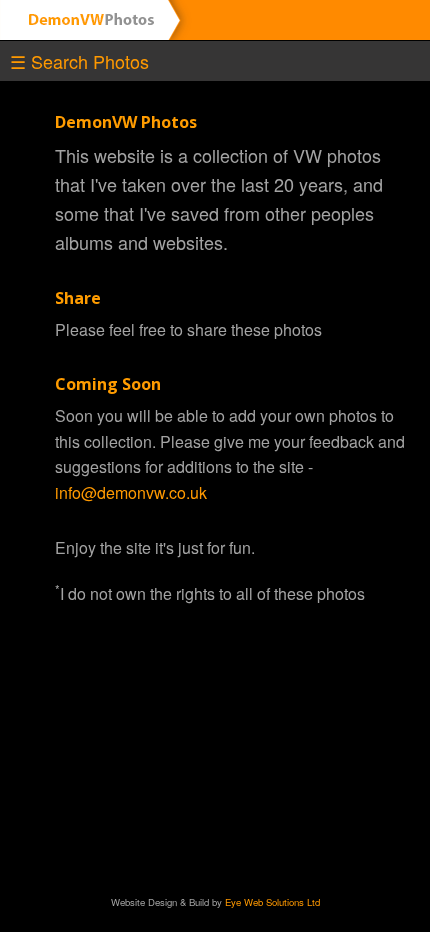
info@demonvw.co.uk (131, 492)
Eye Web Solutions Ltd (272, 902)
